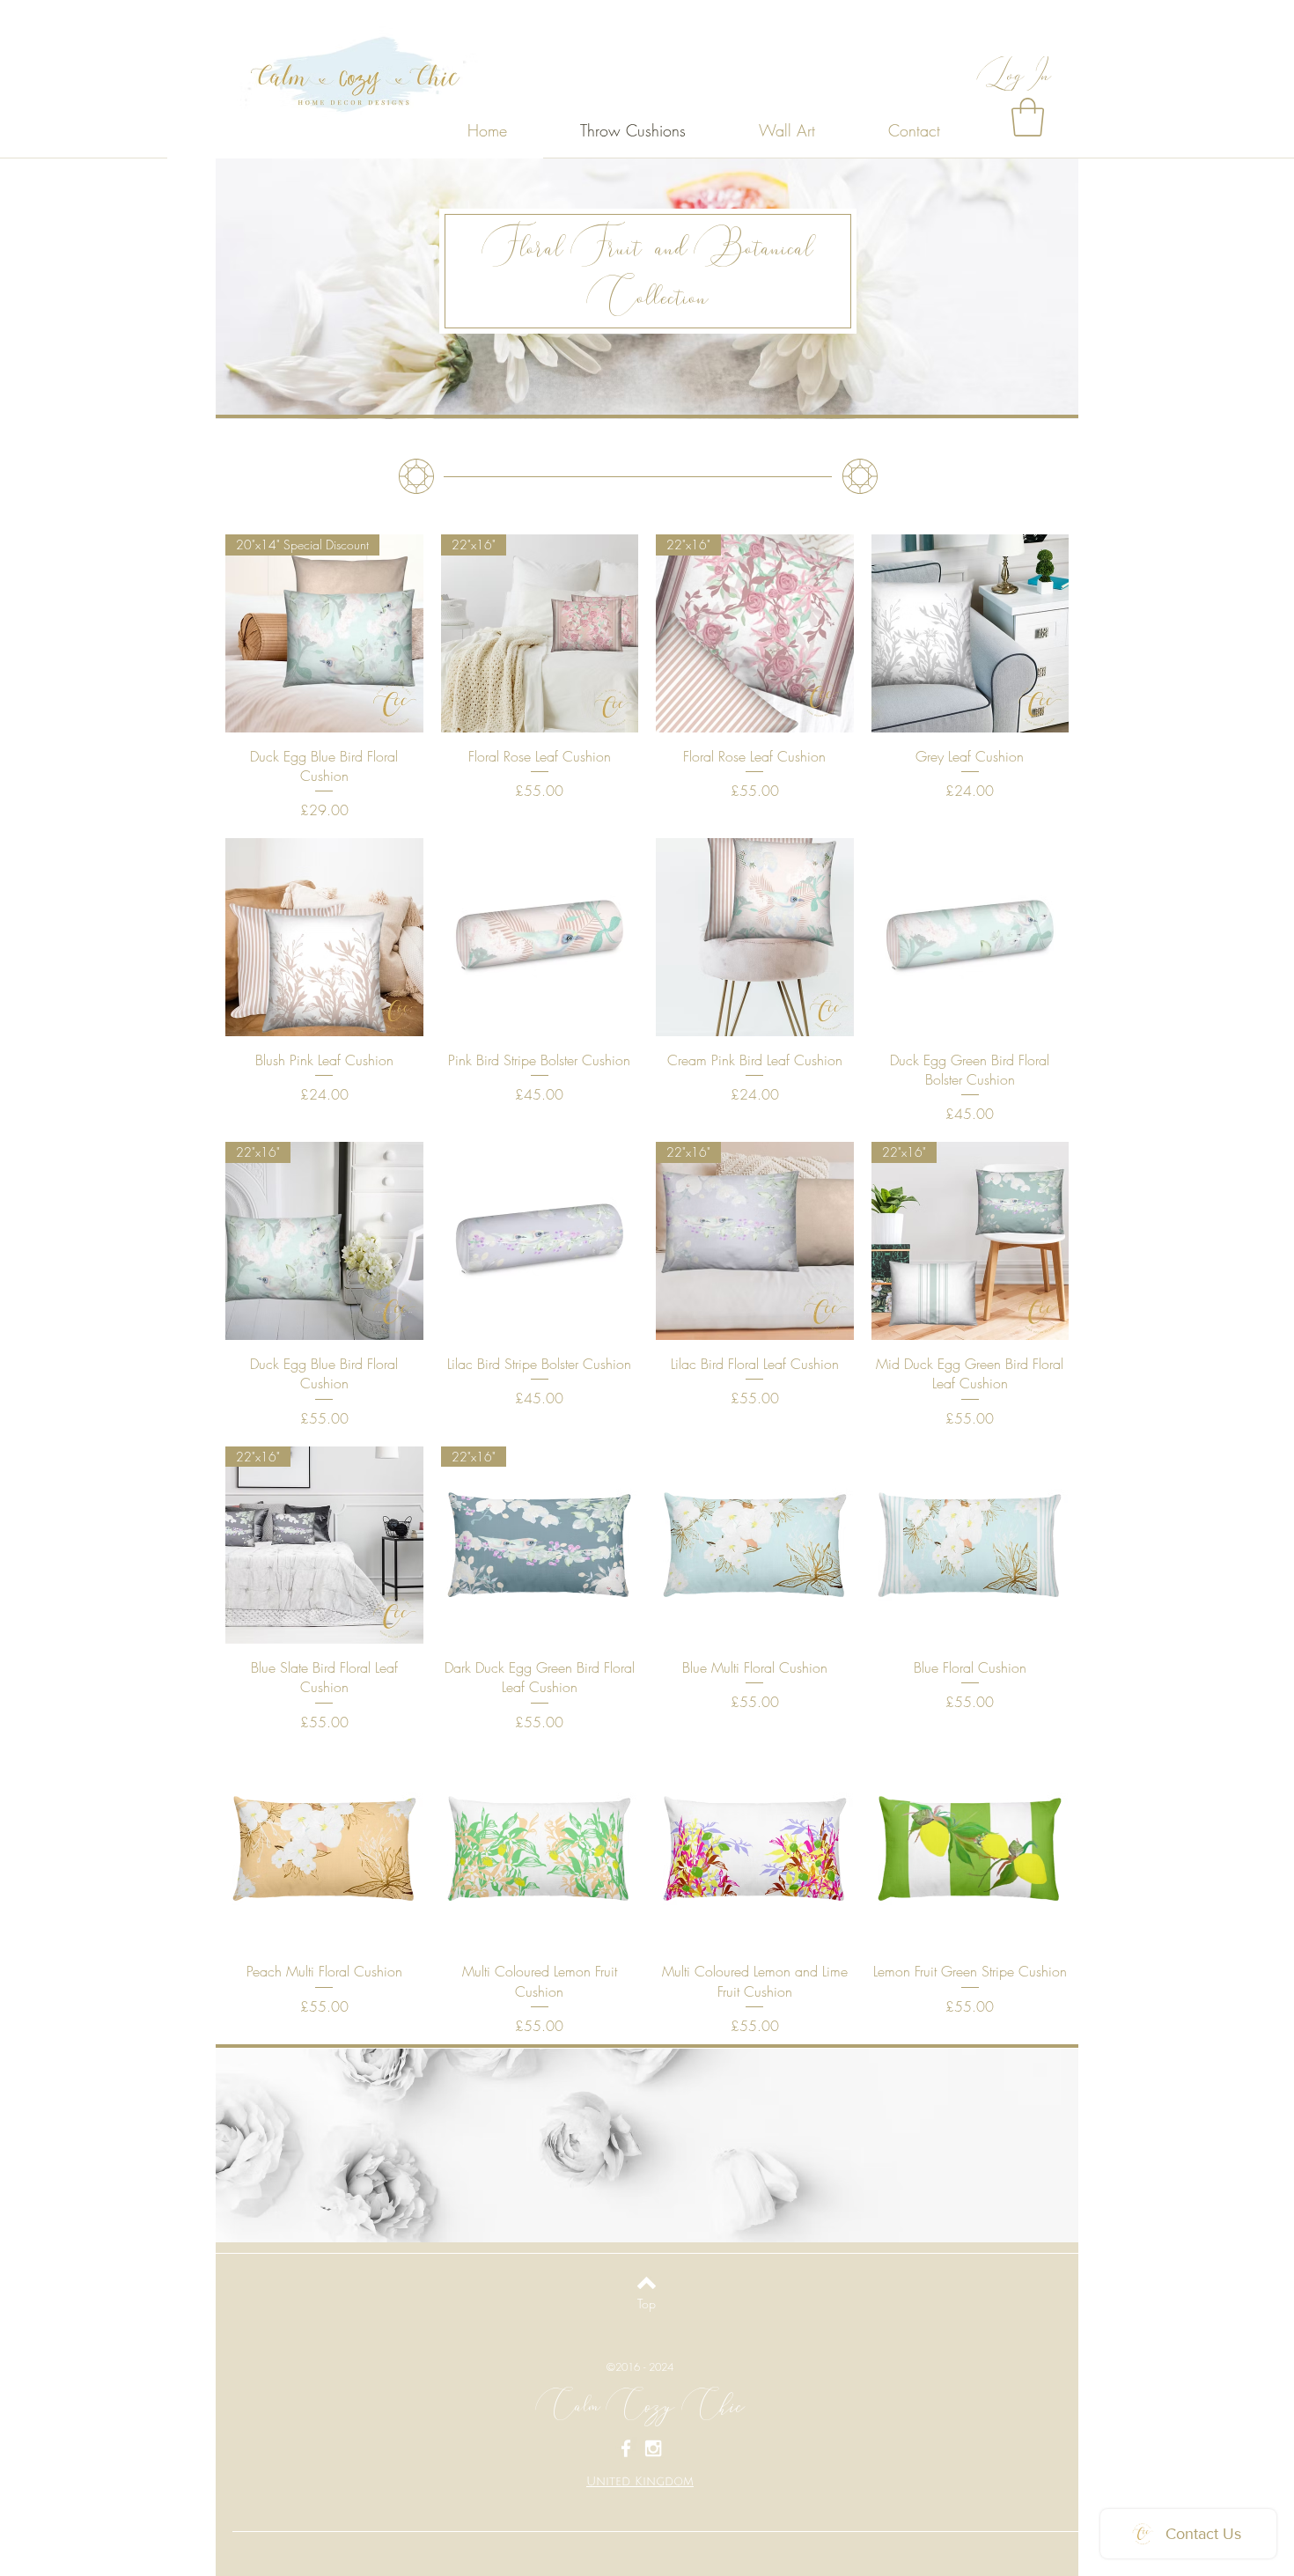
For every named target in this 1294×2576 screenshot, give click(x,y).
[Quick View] (970, 633)
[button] (1028, 117)
